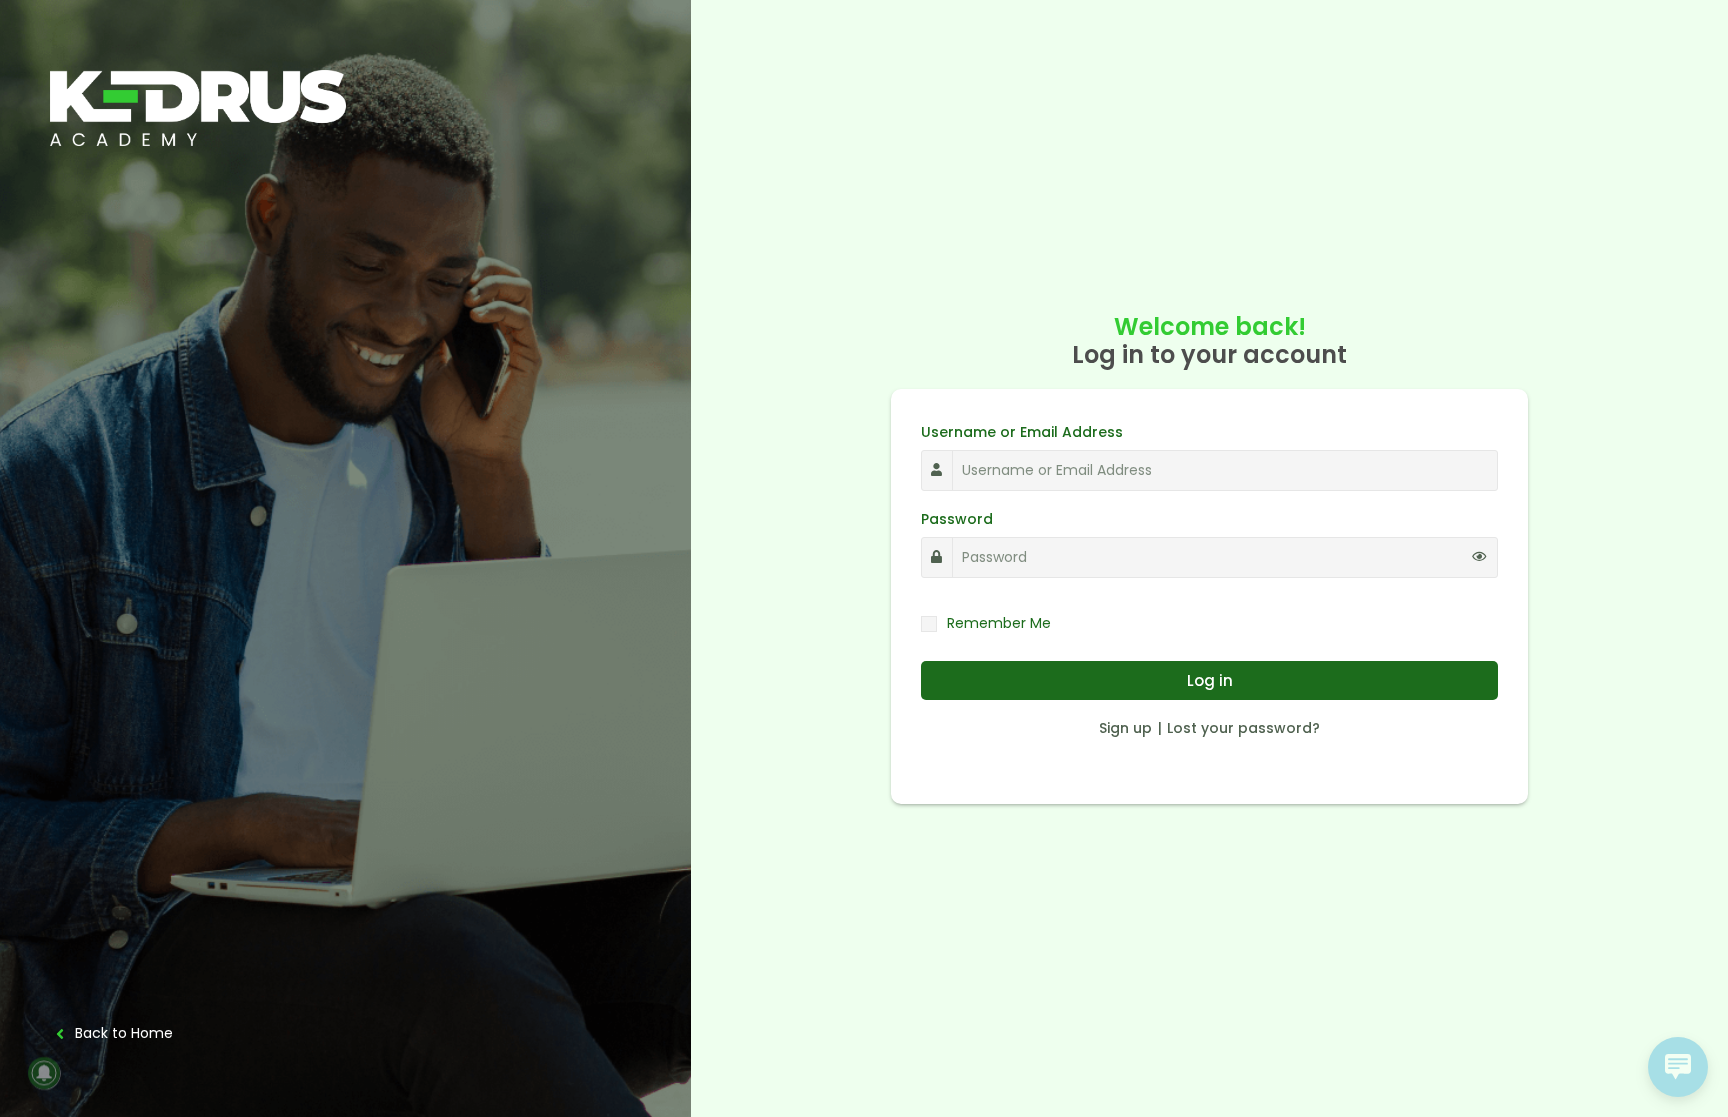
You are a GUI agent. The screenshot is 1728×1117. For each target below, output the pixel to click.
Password (957, 519)
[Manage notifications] (44, 1073)
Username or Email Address (1022, 432)
